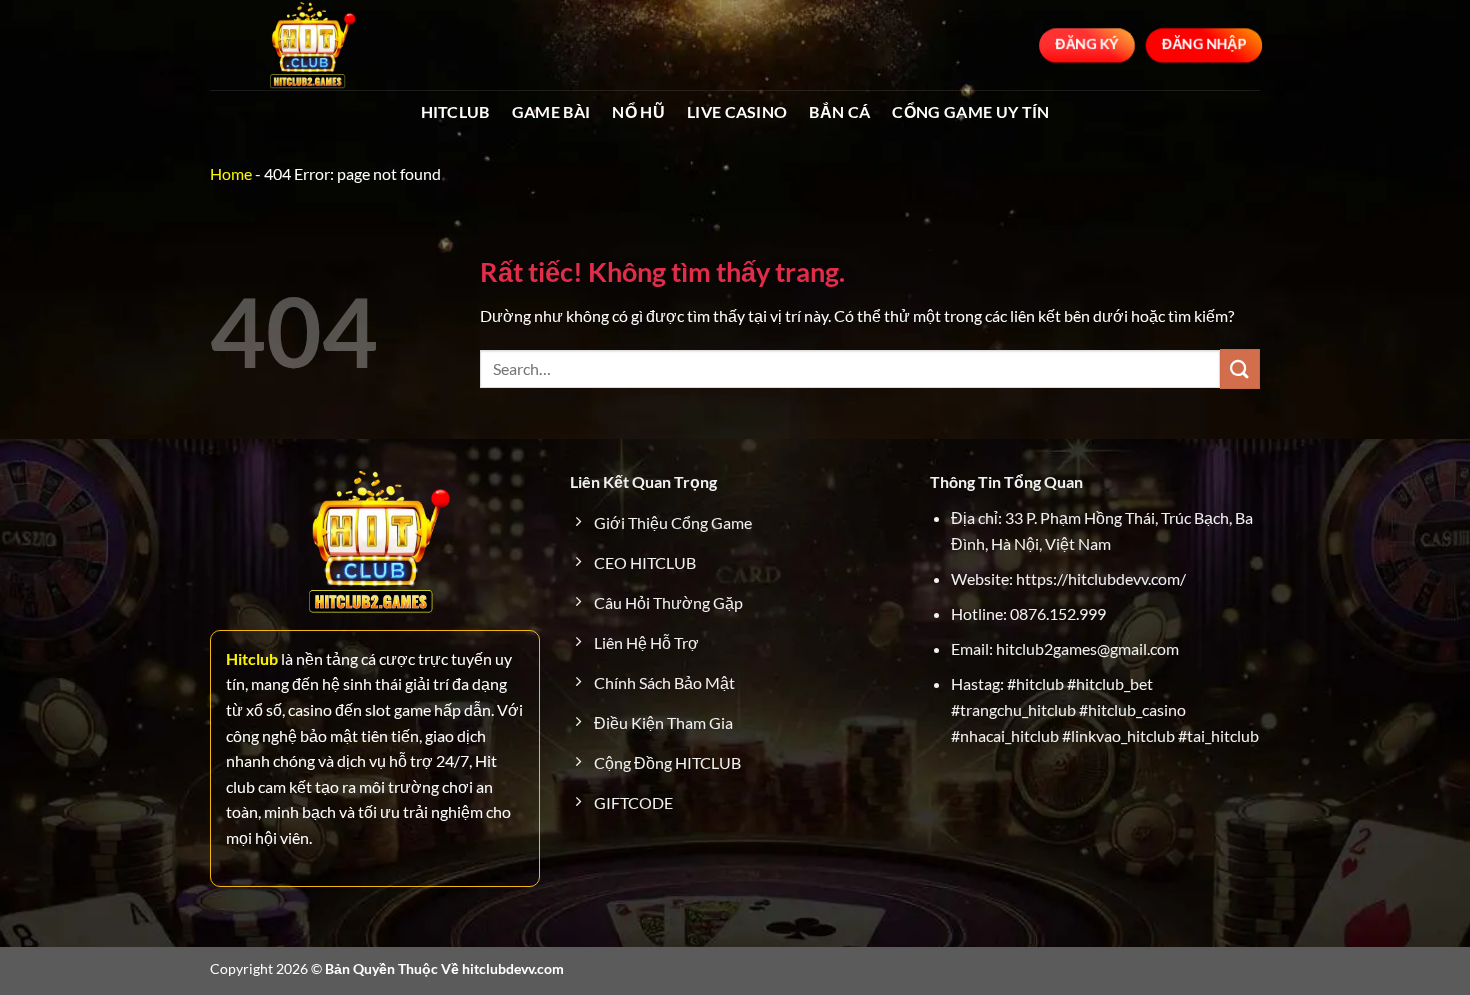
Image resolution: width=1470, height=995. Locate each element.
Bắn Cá (839, 111)
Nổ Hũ (638, 111)
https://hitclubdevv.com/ (1101, 578)
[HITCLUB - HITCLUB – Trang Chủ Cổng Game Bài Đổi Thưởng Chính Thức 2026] (310, 45)
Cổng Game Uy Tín (970, 111)
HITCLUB (455, 111)
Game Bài (551, 111)
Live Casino (737, 111)
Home (231, 173)
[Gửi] (1240, 368)
